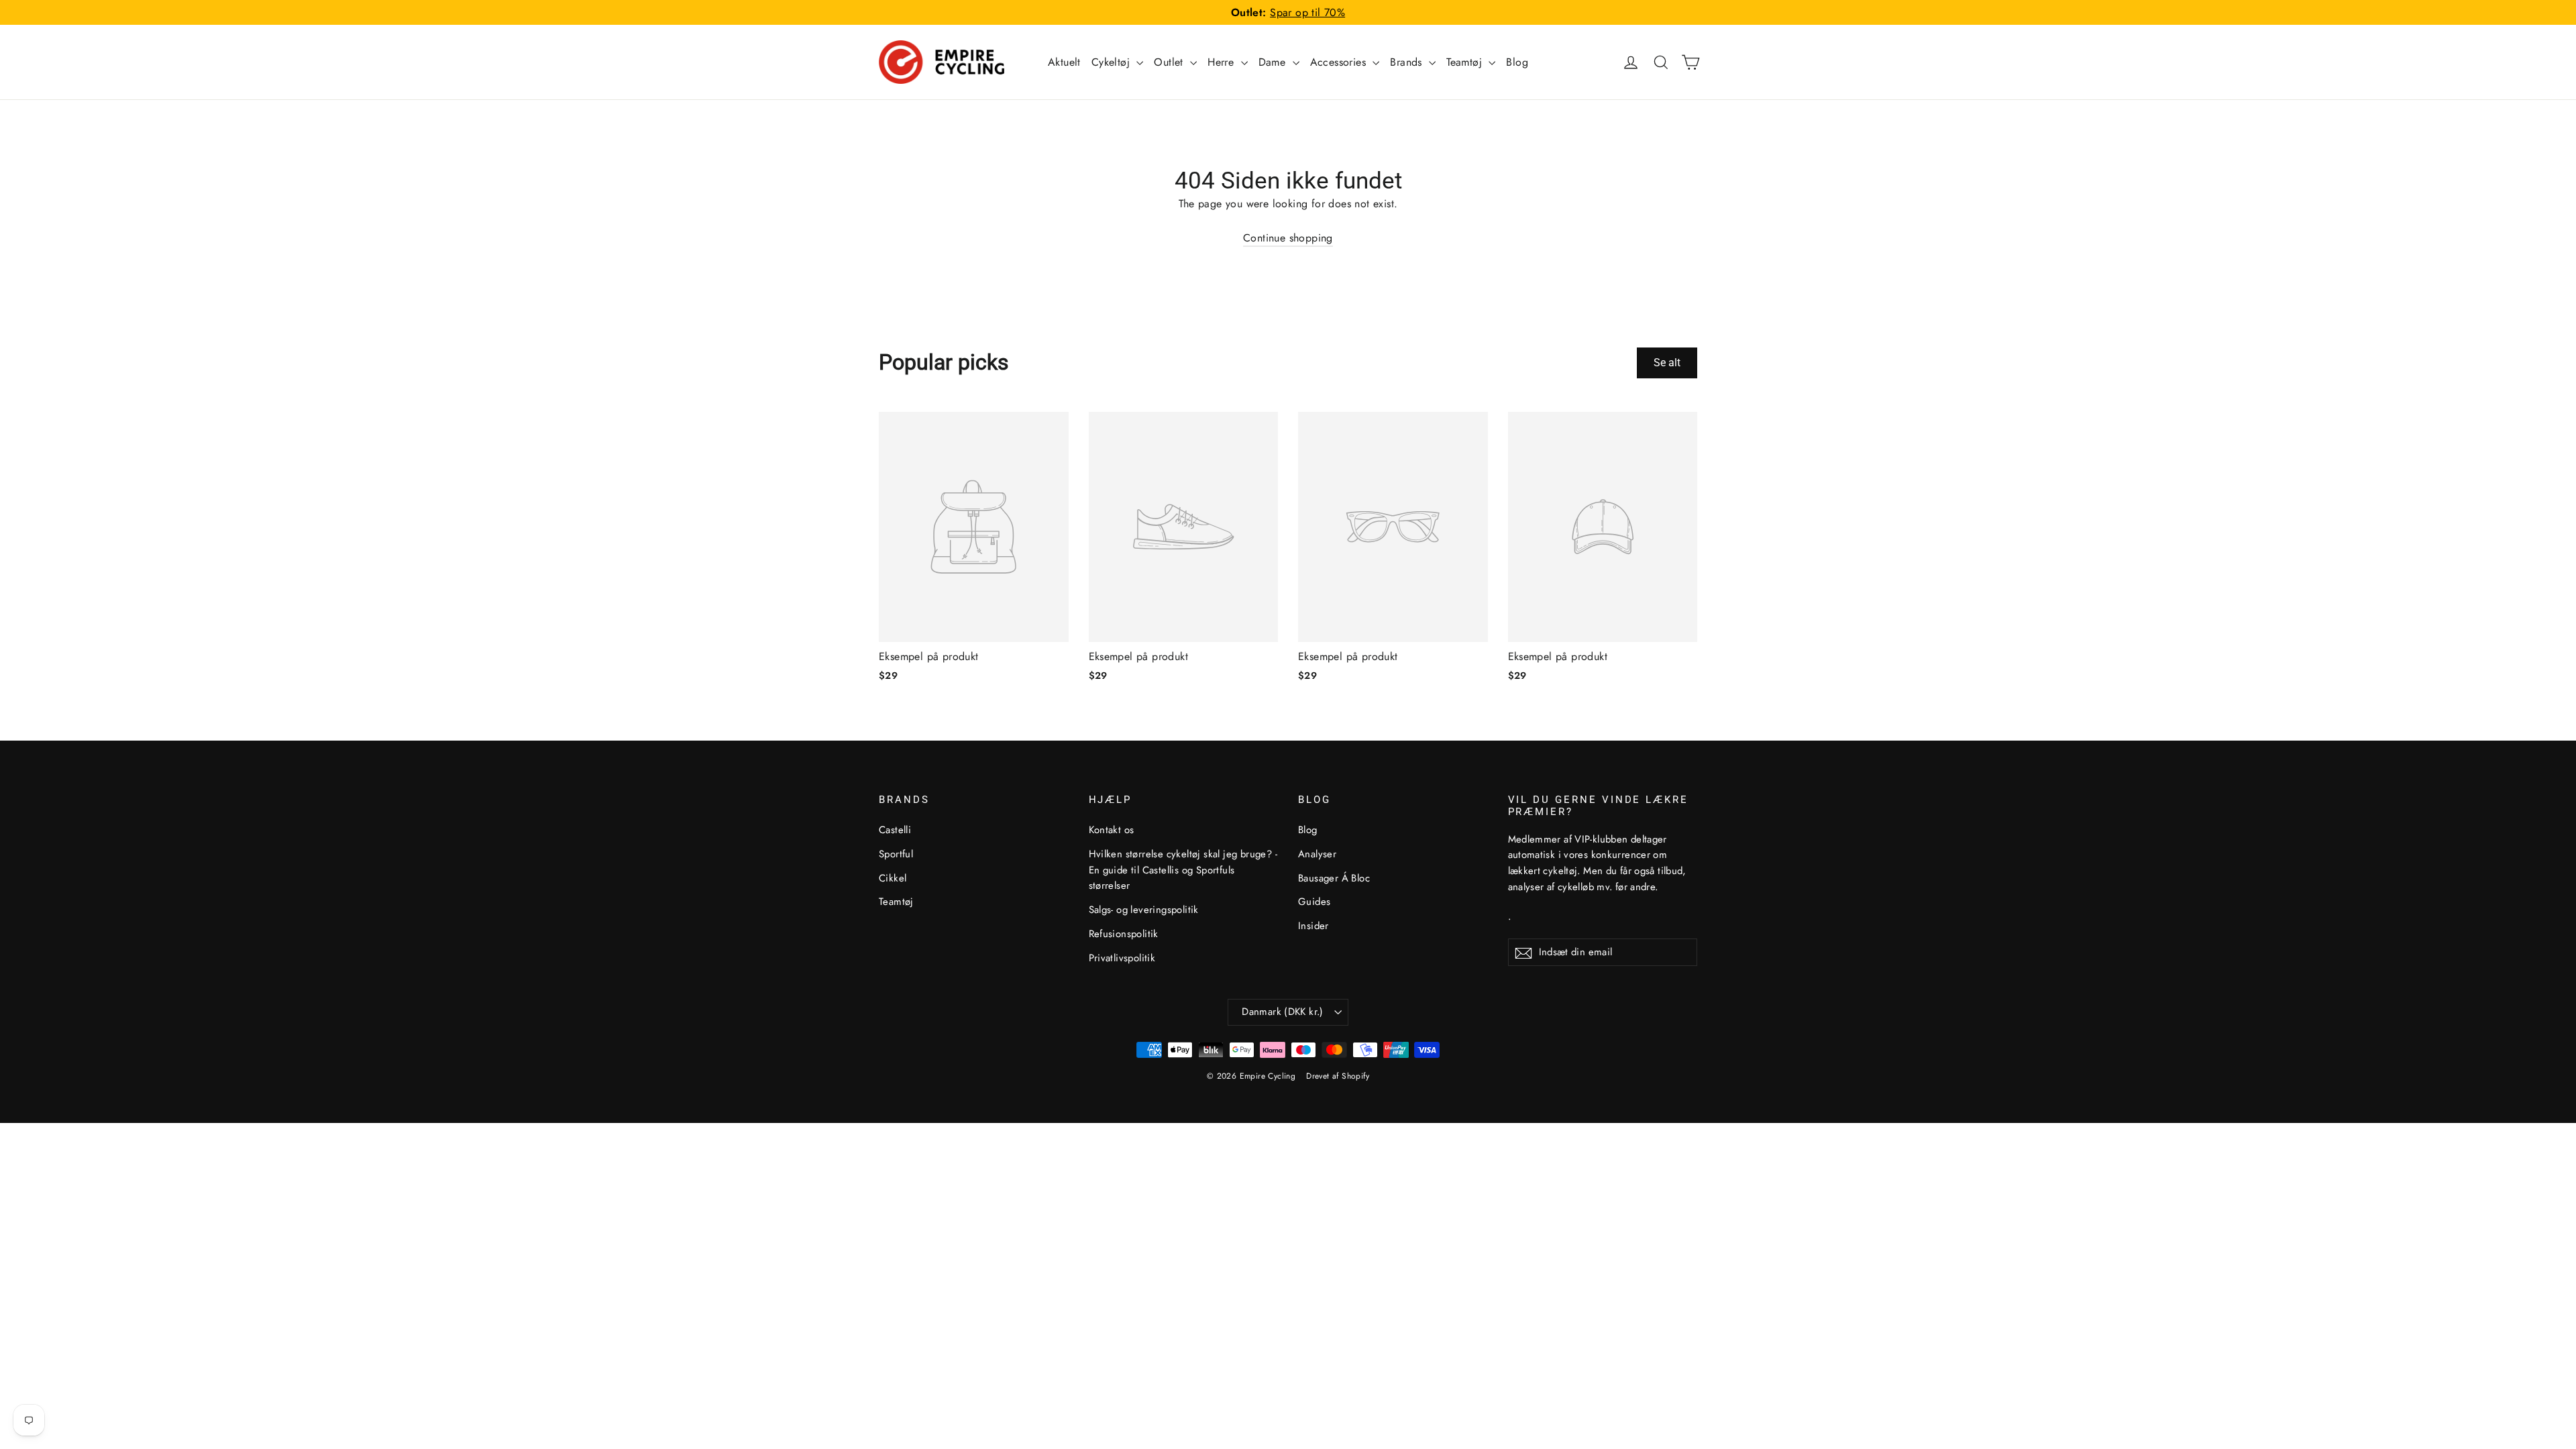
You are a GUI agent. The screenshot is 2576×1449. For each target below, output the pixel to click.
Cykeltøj (1113, 62)
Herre (1222, 62)
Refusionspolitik (1124, 934)
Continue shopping (1288, 238)
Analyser (1317, 854)
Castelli (895, 830)
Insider (1313, 926)
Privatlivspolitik (1122, 958)
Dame (1274, 62)
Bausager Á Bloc (1334, 878)
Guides (1314, 902)
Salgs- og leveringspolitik (1144, 910)
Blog (1517, 62)
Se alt (1667, 363)
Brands (1408, 62)
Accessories (1340, 62)
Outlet (1170, 62)
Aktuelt (1064, 62)
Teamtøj (1466, 62)
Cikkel (893, 878)
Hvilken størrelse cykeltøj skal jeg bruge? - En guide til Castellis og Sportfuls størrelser (1183, 870)
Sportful (896, 854)
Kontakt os (1112, 830)
